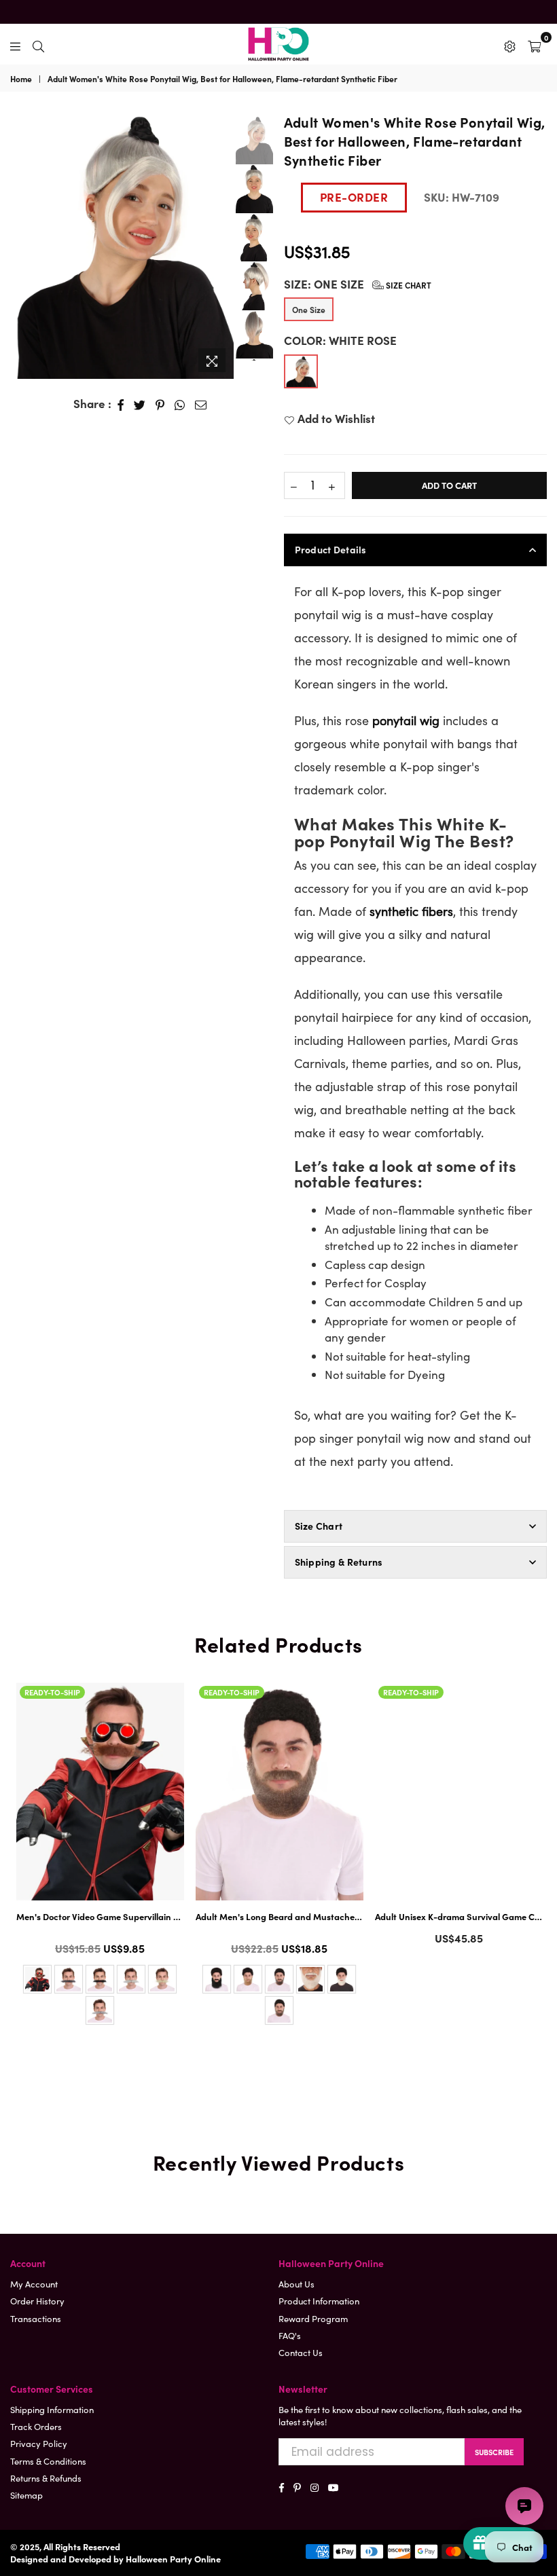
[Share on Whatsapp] (180, 404)
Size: (358, 284)
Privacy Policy (39, 2443)
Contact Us (301, 2352)
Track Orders (36, 2426)
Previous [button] (20, 238)
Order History (37, 2301)
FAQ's (290, 2335)
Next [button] (222, 245)
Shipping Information (52, 2409)
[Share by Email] (201, 404)
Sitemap (26, 2495)
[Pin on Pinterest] (160, 404)
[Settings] (510, 44)
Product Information (319, 2301)
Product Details (331, 549)
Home (21, 79)
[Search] (38, 44)
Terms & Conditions (48, 2461)
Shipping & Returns (339, 1562)
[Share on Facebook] (121, 404)
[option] (122, 245)
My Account (34, 2284)
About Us (297, 2284)
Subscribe (494, 2452)
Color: (340, 341)
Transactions (36, 2318)
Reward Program (313, 2318)
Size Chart (408, 285)
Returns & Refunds (46, 2478)
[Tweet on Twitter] (140, 404)
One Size (309, 309)
